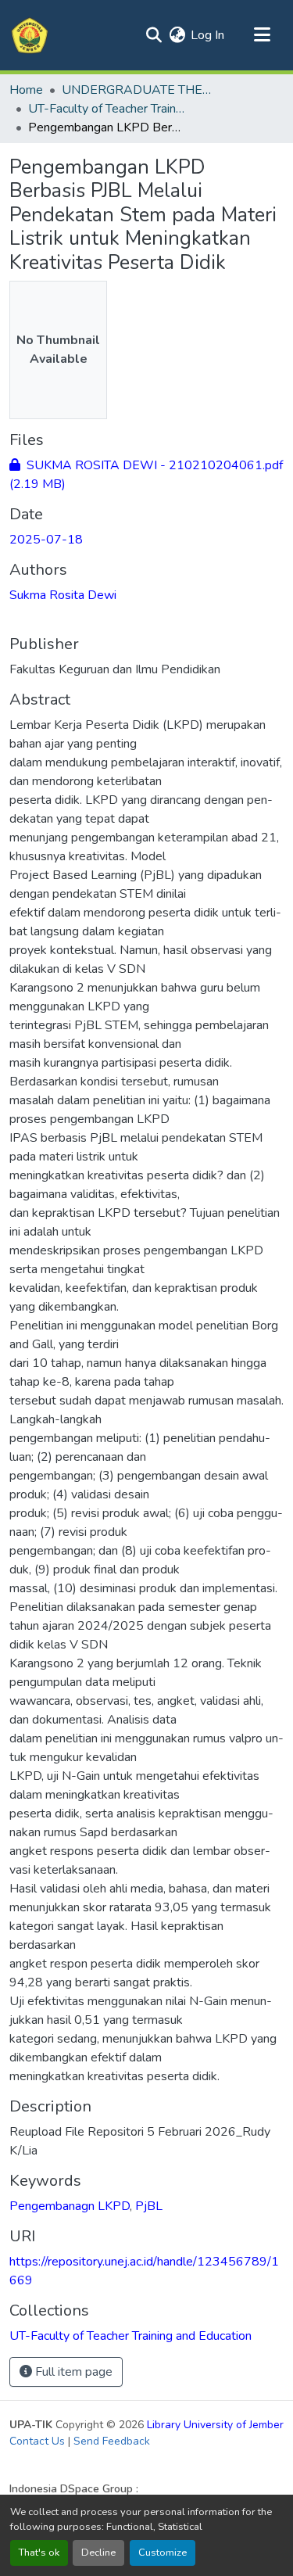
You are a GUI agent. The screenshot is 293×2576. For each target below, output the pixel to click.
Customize (163, 2553)
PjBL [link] (149, 2206)
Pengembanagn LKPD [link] (70, 2206)
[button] (30, 35)
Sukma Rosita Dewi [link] (63, 595)
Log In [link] (207, 35)
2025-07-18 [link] (46, 540)
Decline (98, 2553)
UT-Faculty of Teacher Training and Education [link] (106, 109)
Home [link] (26, 90)
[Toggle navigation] (262, 35)
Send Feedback (112, 2441)
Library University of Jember (215, 2425)
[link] (146, 475)
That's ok (39, 2553)
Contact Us (37, 2441)
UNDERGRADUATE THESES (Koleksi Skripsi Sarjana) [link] (140, 90)
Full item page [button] (72, 2372)
